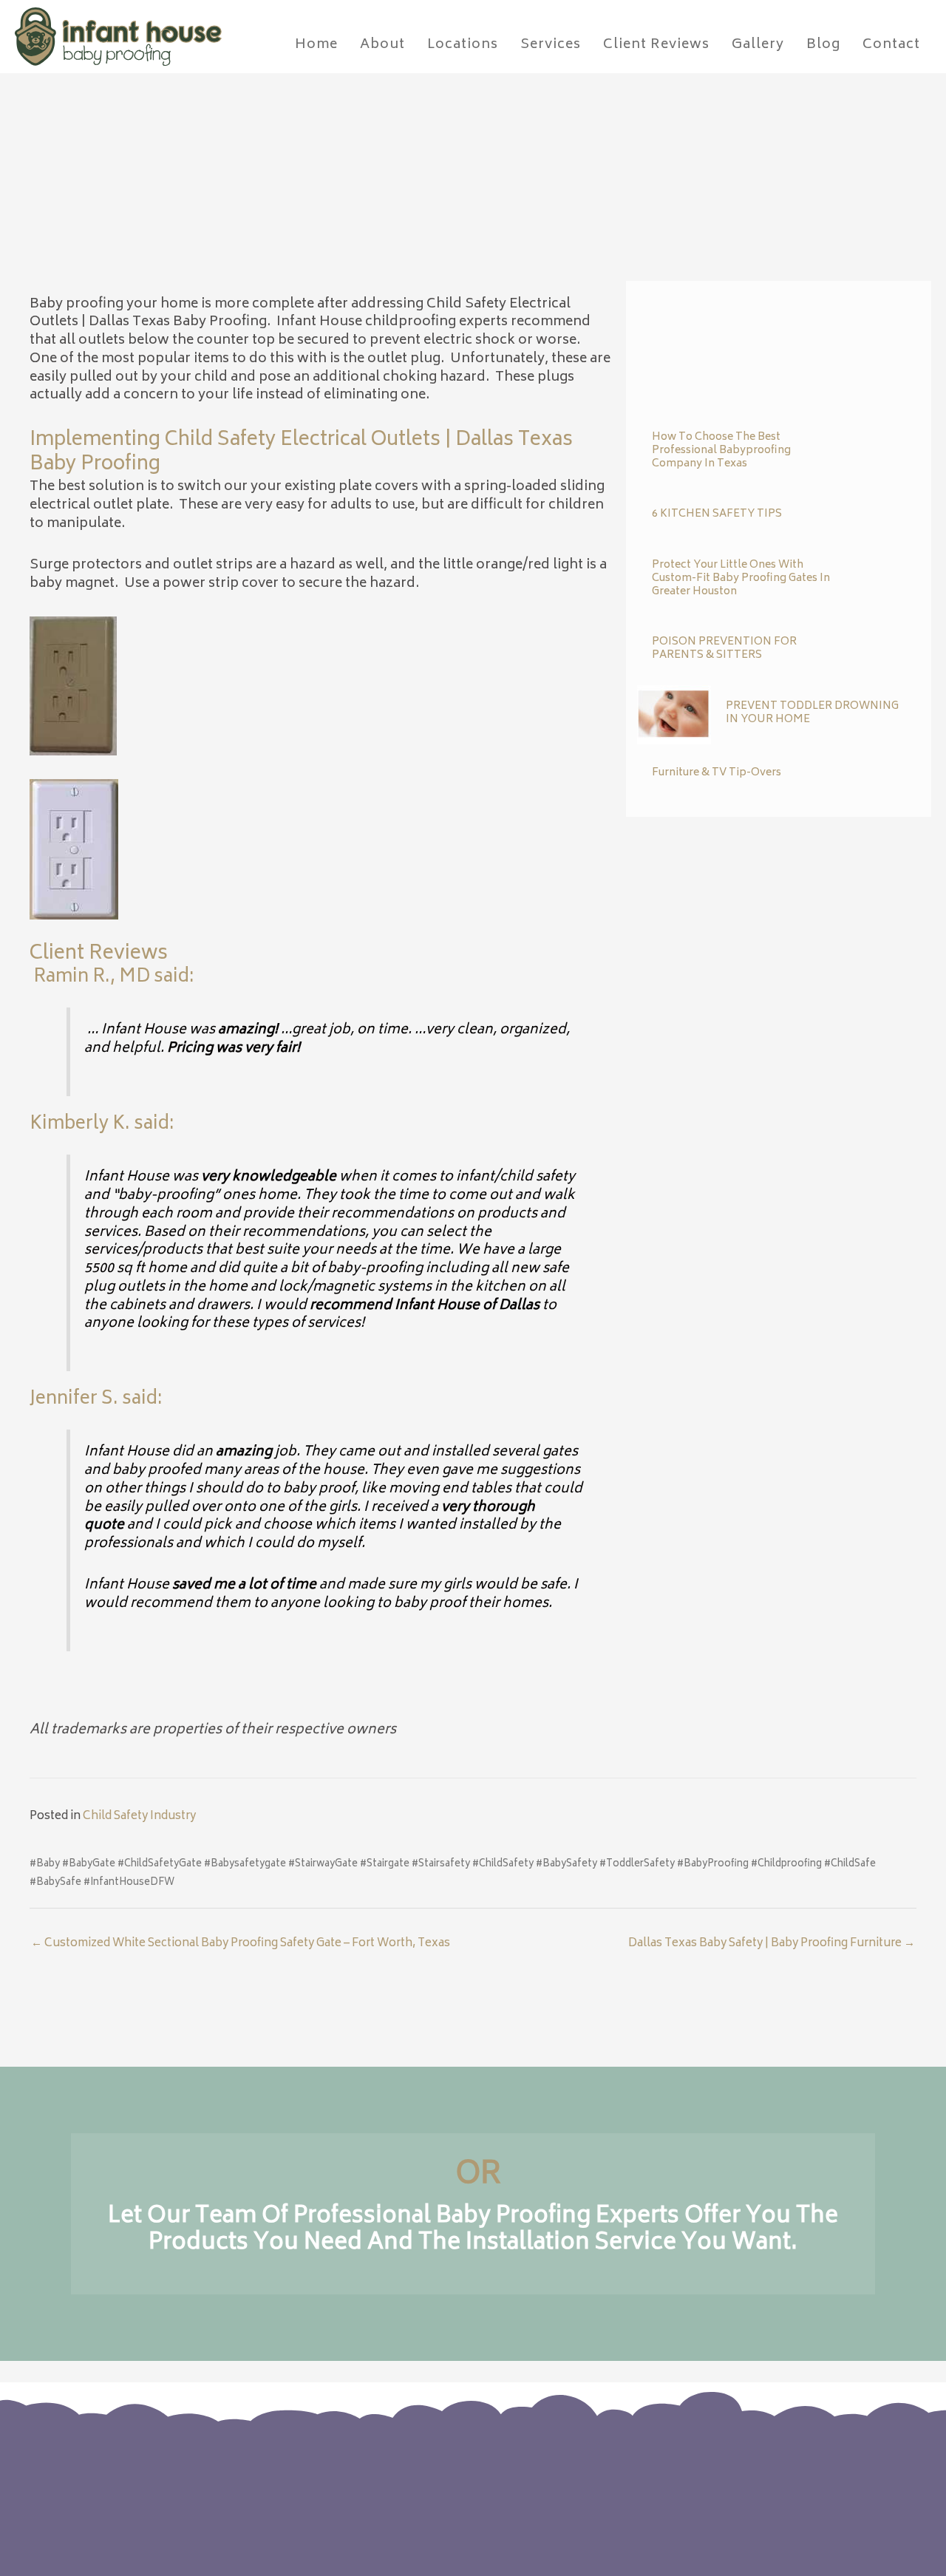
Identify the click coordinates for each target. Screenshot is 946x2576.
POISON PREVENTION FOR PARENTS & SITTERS (724, 649)
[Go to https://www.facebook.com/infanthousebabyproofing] (748, 2480)
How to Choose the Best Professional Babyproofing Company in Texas (721, 451)
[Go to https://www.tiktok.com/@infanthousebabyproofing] (807, 2481)
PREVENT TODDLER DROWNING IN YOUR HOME (812, 713)
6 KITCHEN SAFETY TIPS (717, 514)
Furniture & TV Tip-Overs (717, 773)
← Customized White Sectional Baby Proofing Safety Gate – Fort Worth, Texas (241, 1944)
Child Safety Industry (139, 1817)
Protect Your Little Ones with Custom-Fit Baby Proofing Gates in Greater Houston (741, 578)
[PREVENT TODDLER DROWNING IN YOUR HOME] (674, 715)
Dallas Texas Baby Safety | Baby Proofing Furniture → (772, 1944)
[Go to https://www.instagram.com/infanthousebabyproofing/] (777, 2480)
